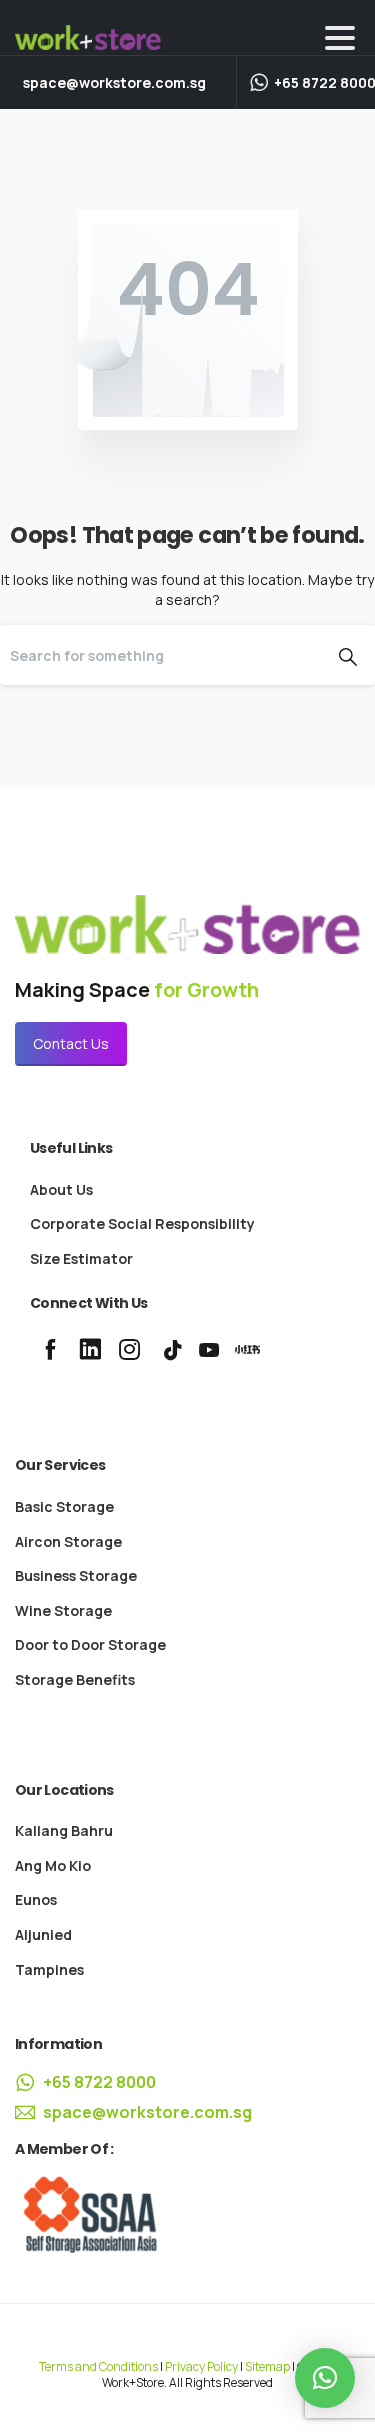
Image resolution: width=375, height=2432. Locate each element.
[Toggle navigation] (340, 38)
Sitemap (267, 2366)
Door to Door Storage (90, 1644)
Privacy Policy (201, 2366)
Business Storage (76, 1575)
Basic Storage (64, 1506)
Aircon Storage (68, 1541)
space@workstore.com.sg (114, 83)
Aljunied (43, 1934)
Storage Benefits (75, 1679)
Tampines (49, 1969)
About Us (61, 1189)
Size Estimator (81, 1258)
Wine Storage (63, 1610)
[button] (325, 2378)
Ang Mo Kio (53, 1865)
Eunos (36, 1899)
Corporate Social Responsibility (142, 1223)
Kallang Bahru (64, 1830)
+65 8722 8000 (99, 2082)
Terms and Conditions (98, 2366)
